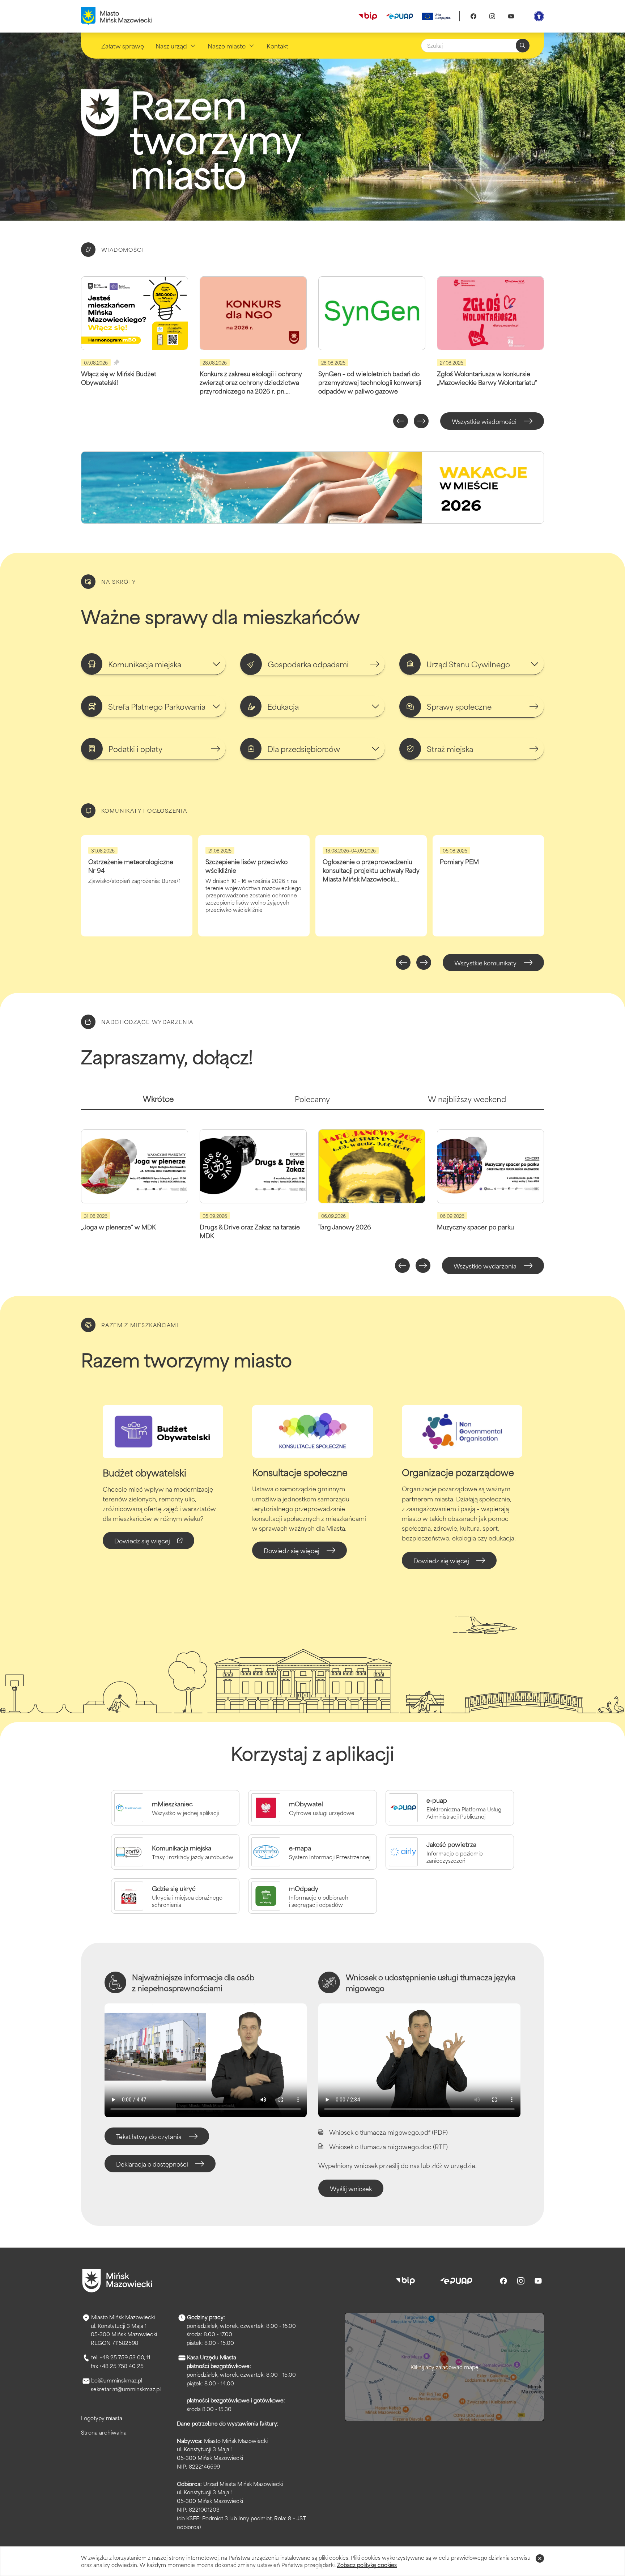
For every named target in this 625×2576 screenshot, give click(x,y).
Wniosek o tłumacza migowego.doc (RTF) (388, 2146)
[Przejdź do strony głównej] (117, 2281)
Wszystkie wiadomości (484, 421)
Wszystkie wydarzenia (485, 1266)
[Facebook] (473, 16)
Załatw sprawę (123, 46)
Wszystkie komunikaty (485, 962)
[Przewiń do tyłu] (401, 421)
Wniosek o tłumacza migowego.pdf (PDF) (388, 2132)
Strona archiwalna (104, 2432)
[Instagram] (492, 16)
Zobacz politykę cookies (367, 2565)
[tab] (158, 1102)
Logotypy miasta (102, 2418)
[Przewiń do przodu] (421, 421)
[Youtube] (511, 16)
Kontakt (277, 46)
